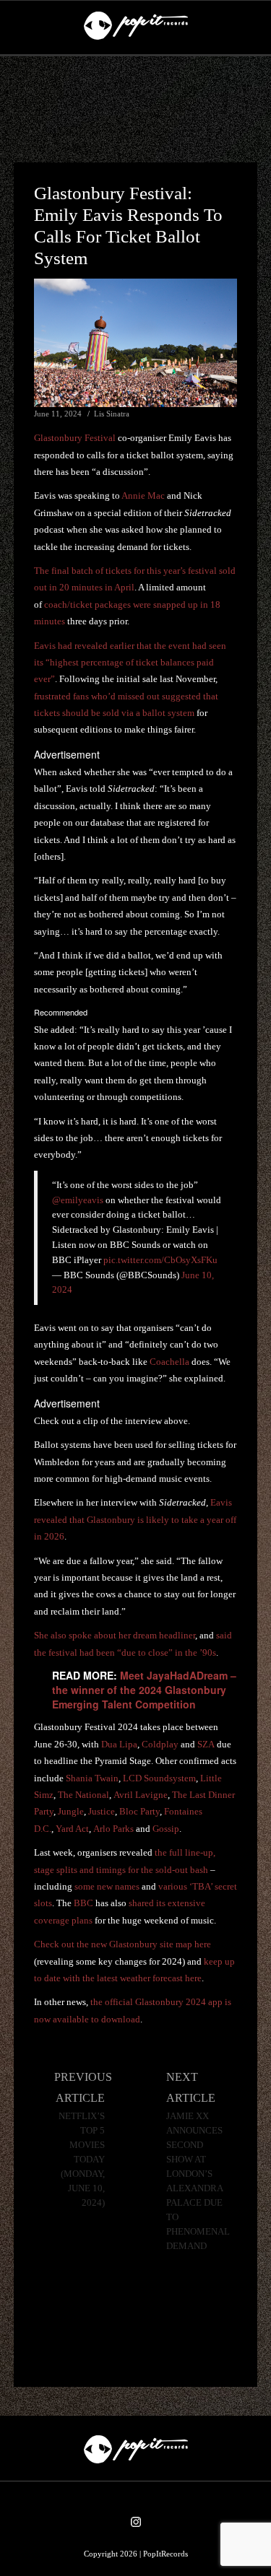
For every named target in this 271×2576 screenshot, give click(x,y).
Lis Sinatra (112, 414)
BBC (83, 1903)
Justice (102, 1811)
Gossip (166, 1829)
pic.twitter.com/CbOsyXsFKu (160, 1260)
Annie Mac (143, 495)
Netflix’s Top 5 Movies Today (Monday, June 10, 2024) (82, 2160)
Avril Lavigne (141, 1795)
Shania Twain (92, 1778)
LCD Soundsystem (159, 1778)
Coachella (169, 1362)
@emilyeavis (78, 1200)
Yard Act (72, 1829)
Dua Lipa (119, 1744)
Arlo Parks (113, 1829)
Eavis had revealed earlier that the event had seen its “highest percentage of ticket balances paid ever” (130, 663)
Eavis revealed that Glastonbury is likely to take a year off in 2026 (135, 1519)
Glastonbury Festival (75, 438)
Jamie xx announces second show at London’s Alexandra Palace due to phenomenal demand (198, 2181)
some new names (107, 1886)
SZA (206, 1744)
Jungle (71, 1811)
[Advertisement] (136, 110)
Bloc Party (139, 1811)
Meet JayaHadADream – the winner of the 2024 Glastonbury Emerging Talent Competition (144, 1690)
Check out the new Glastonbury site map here (122, 1944)
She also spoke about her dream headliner (115, 1635)
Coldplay (160, 1744)
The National (83, 1795)
